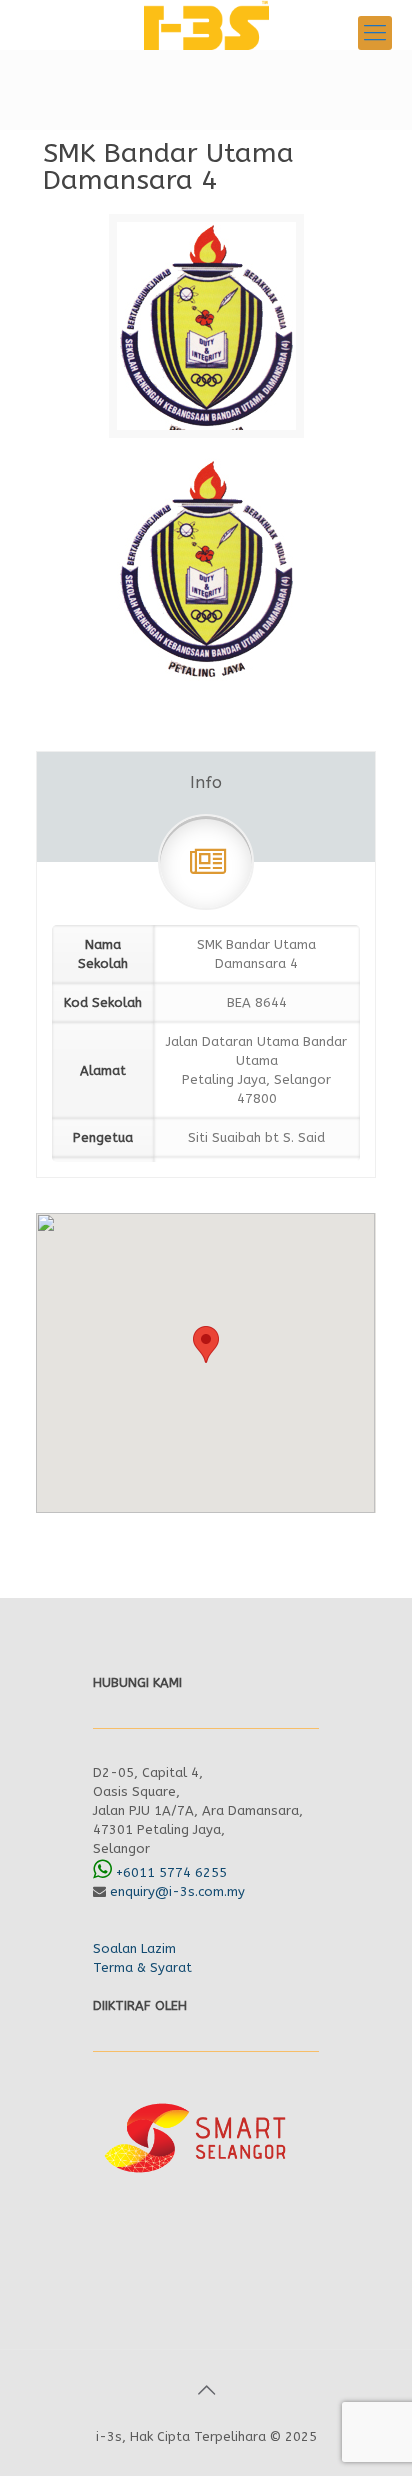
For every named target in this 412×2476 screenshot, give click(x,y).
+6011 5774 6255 (171, 1872)
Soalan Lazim (134, 1948)
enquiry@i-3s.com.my (177, 1891)
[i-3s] (206, 25)
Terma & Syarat (142, 1967)
